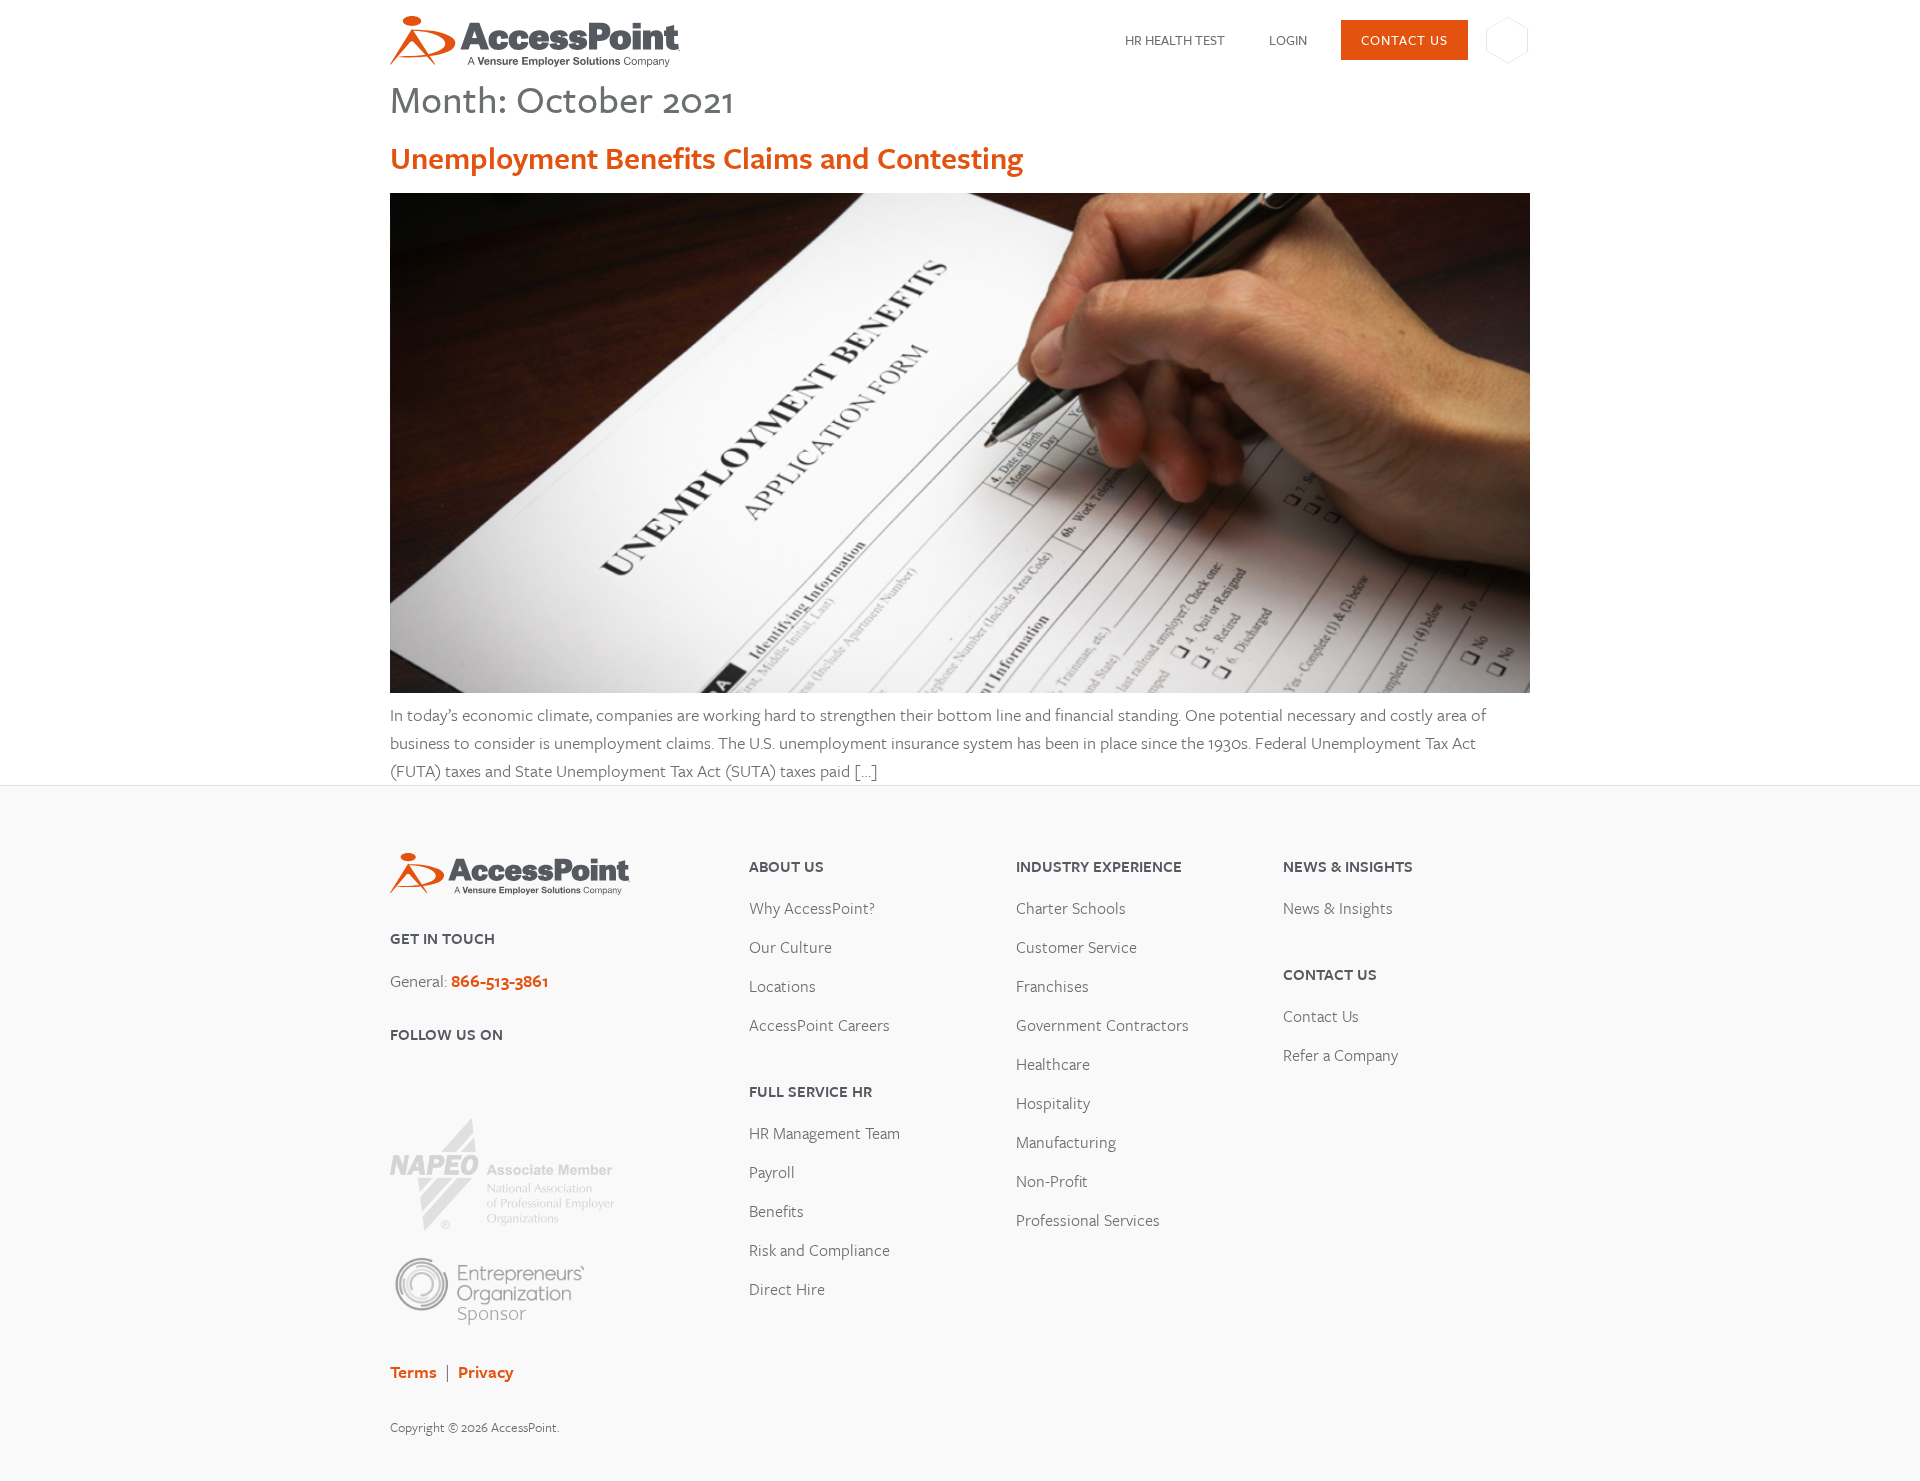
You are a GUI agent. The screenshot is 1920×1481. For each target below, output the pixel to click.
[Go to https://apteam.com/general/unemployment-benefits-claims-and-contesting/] (960, 686)
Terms (413, 1371)
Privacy (486, 1371)
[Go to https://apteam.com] (535, 41)
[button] (1187, 40)
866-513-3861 (500, 980)
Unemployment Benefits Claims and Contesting (706, 157)
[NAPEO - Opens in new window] (502, 1174)
